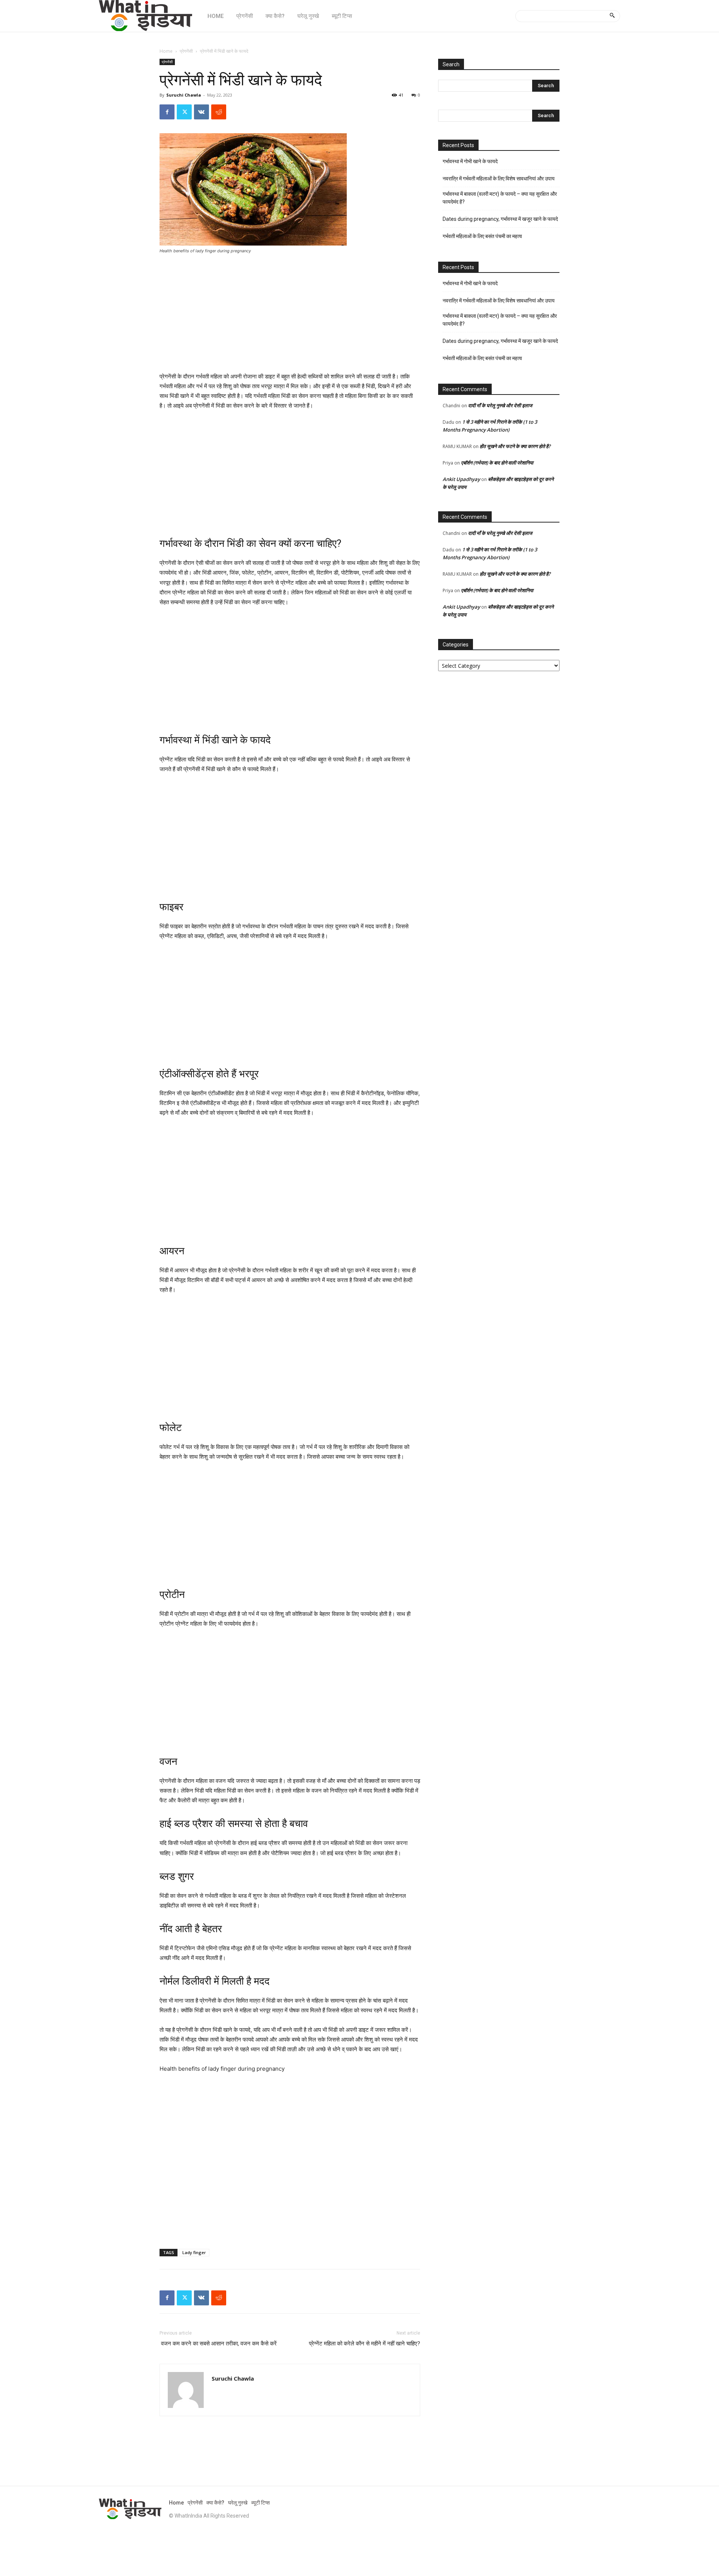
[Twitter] (184, 112)
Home (166, 51)
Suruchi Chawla (184, 95)
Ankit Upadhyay (461, 479)
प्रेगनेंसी (186, 51)
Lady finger (194, 2252)
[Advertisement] (290, 316)
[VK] (201, 112)
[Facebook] (167, 112)
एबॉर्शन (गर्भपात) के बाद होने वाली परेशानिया (497, 463)
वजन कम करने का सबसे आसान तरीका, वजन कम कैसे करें (218, 2344)
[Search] (612, 16)
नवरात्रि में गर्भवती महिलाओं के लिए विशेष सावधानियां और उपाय (499, 179)
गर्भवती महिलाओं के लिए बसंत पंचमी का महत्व (482, 236)
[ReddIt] (219, 112)
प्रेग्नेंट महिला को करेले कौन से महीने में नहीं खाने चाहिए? (365, 2344)
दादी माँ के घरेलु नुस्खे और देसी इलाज (500, 405)
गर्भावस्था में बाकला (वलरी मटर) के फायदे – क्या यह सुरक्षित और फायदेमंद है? (500, 198)
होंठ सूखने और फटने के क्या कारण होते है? (515, 446)
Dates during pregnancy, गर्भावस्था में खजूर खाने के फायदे (500, 219)
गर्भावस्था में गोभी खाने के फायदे (470, 161)
